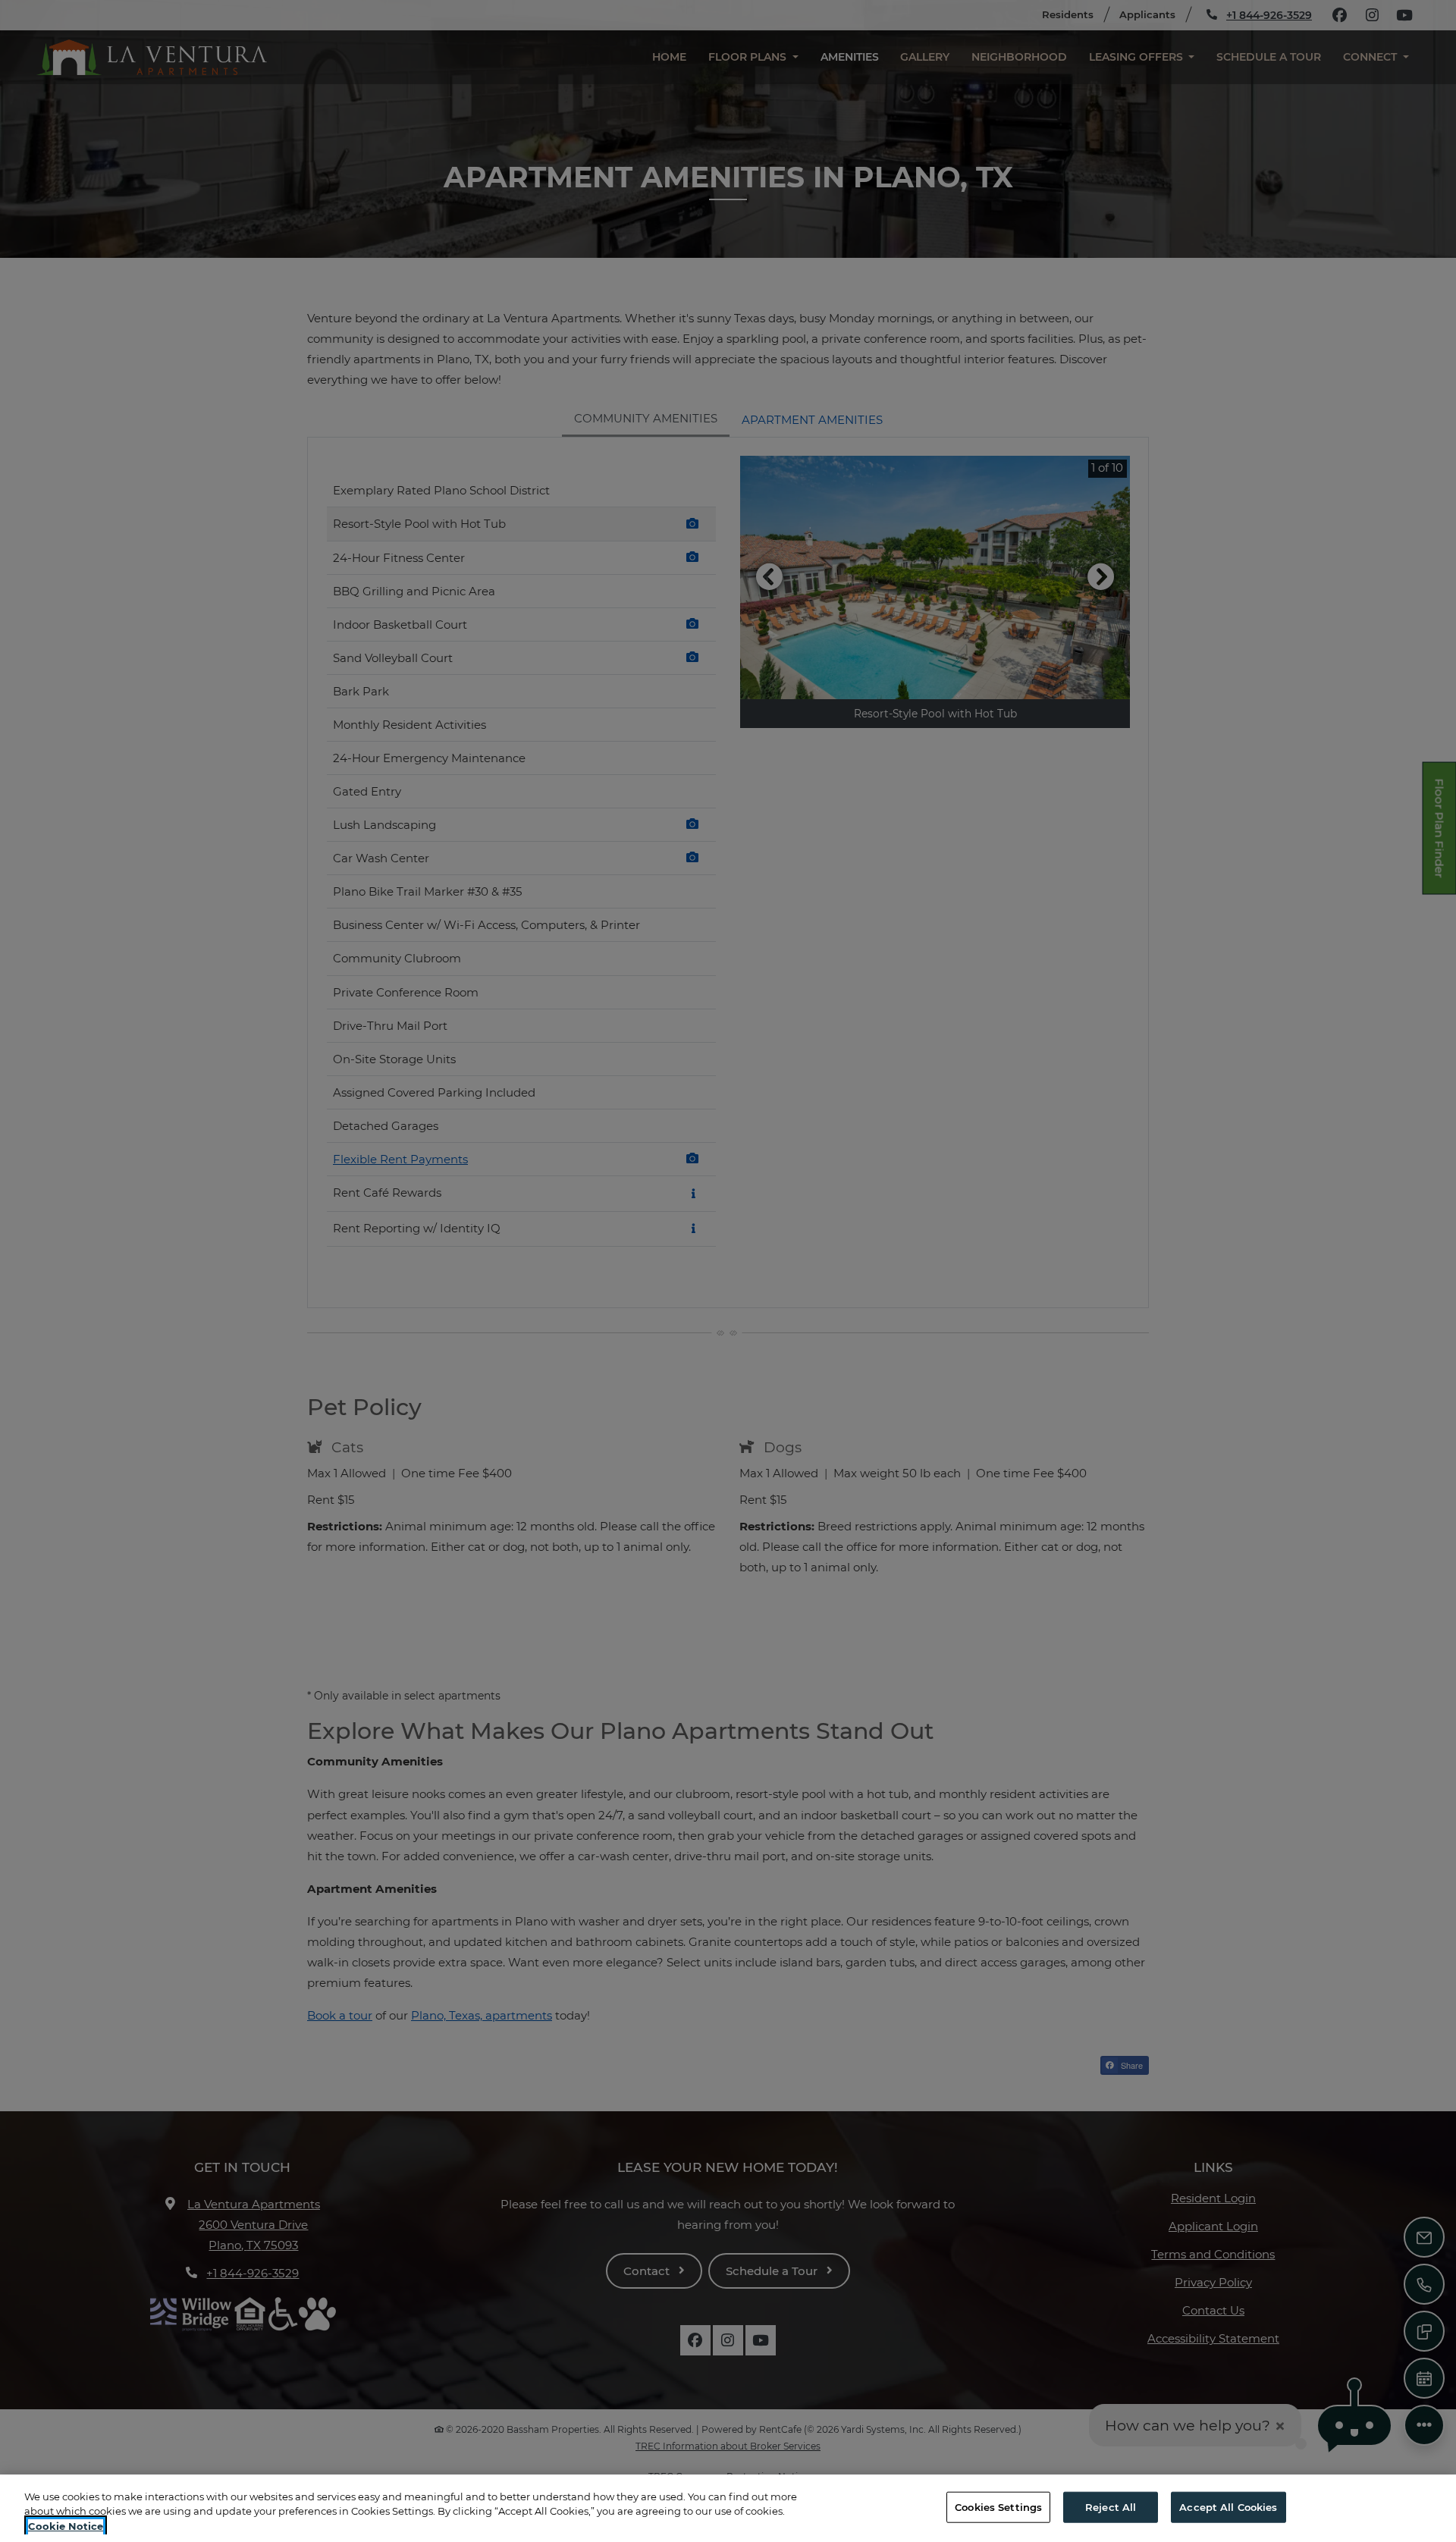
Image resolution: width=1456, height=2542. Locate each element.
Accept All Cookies (1228, 2506)
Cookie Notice (66, 2526)
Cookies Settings (998, 2506)
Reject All (1111, 2506)
